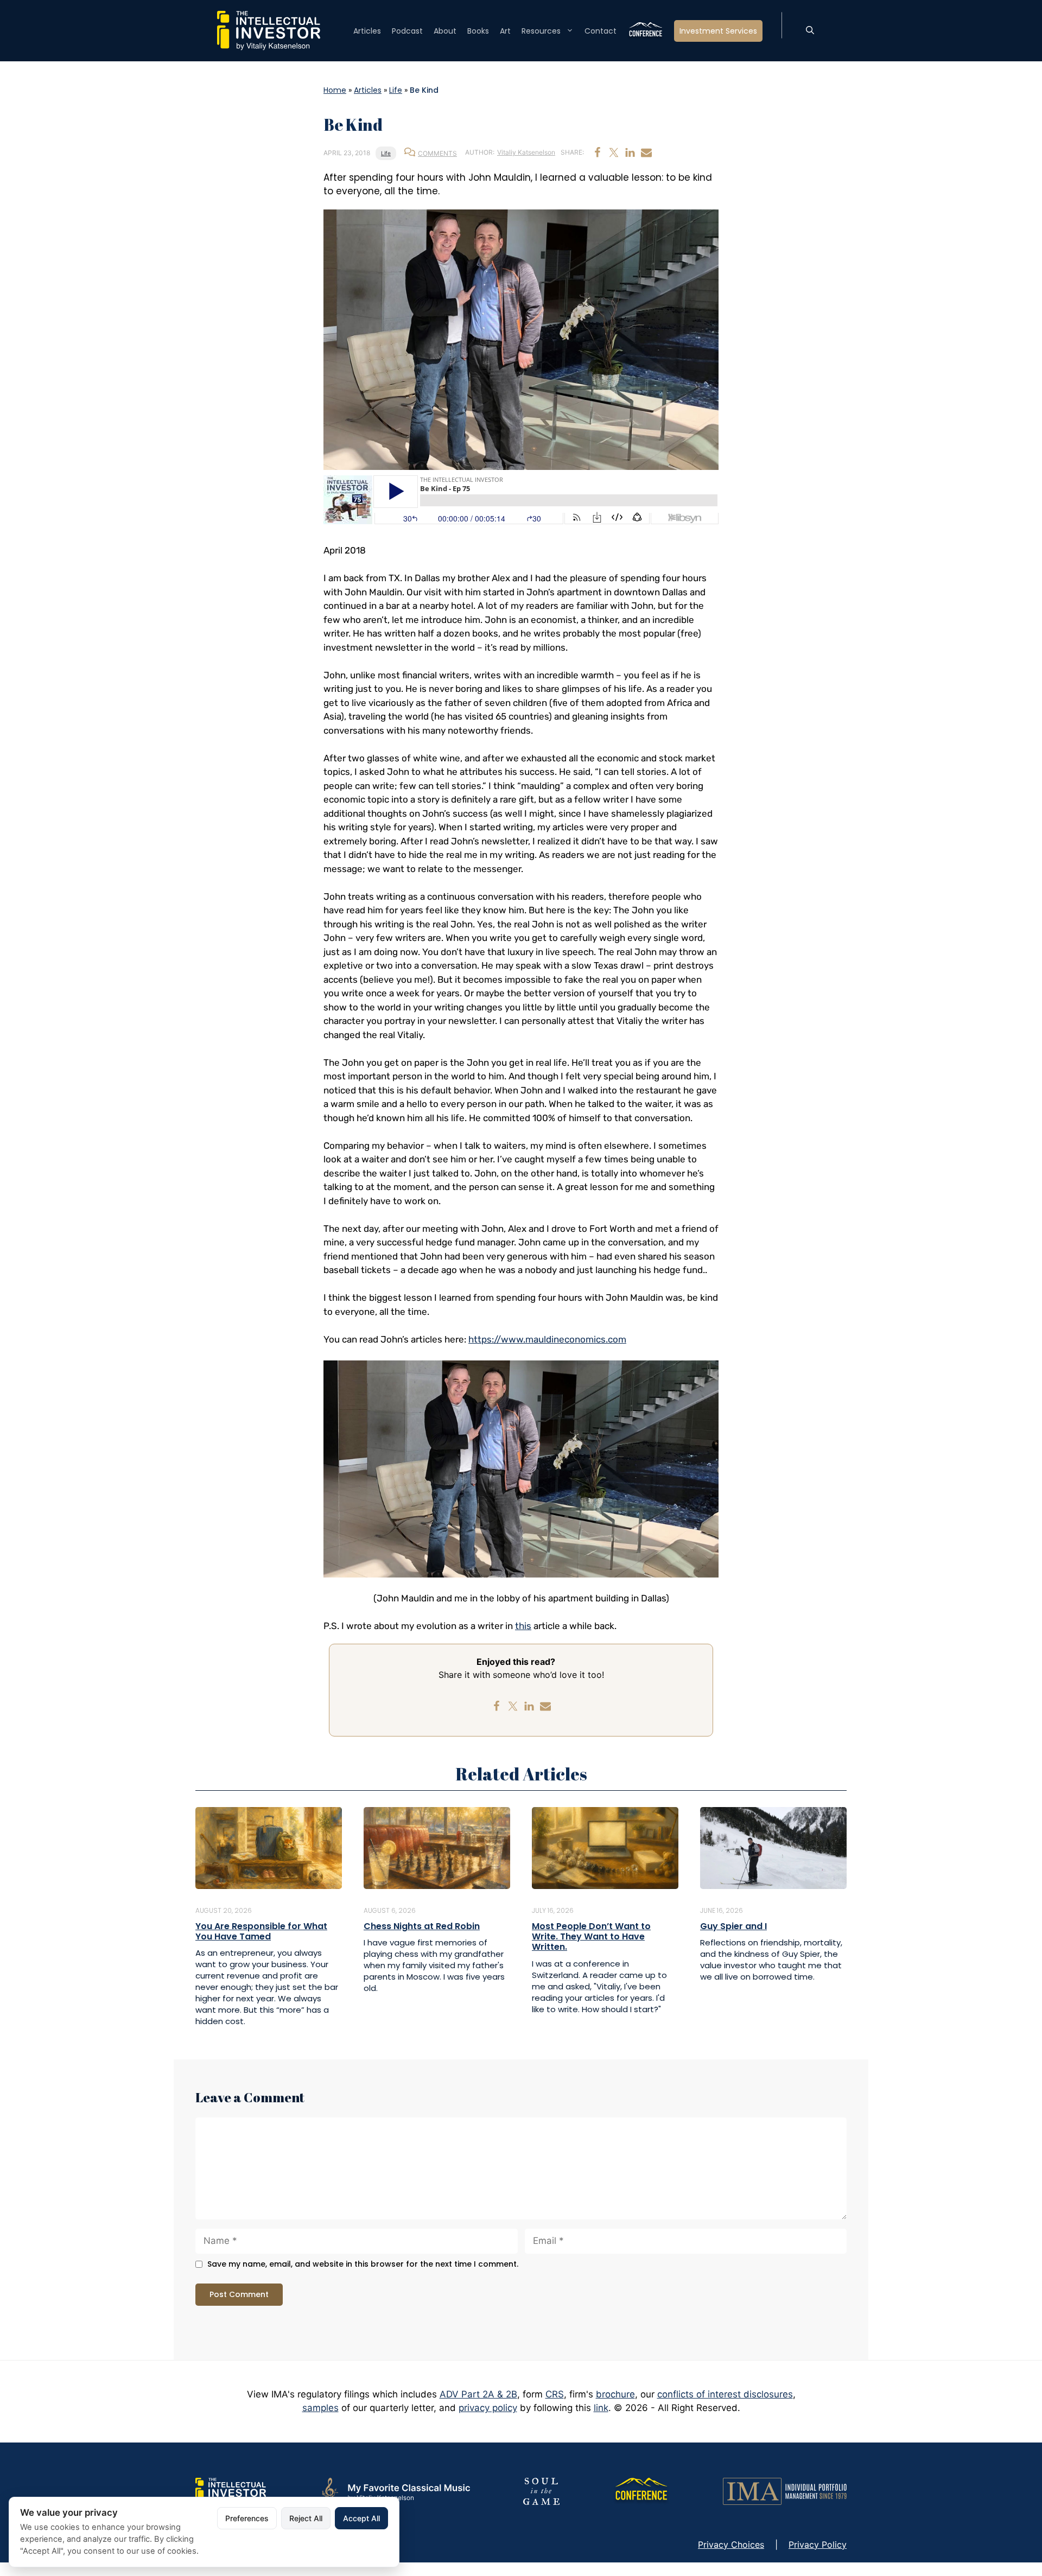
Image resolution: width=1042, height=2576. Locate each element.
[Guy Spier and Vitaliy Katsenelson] (773, 1847)
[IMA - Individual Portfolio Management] (785, 2490)
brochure (615, 2394)
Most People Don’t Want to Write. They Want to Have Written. (591, 1936)
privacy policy (488, 2408)
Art (505, 31)
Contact (601, 31)
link (601, 2408)
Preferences (247, 2518)
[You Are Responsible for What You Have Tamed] (269, 1847)
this (523, 1626)
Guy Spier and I (733, 1926)
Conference (645, 31)
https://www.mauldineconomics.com (547, 1339)
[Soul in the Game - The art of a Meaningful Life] (541, 2490)
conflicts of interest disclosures (725, 2394)
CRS (555, 2394)
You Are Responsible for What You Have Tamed (261, 1931)
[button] (810, 31)
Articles (367, 31)
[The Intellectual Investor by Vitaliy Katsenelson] (231, 2490)
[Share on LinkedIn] (630, 152)
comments (437, 153)
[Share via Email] (646, 152)
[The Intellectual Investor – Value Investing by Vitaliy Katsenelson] (269, 30)
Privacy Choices (731, 2545)
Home (335, 90)
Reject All (306, 2518)
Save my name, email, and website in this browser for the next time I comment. (363, 2264)
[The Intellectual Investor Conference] (641, 2490)
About (445, 31)
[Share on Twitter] (614, 152)
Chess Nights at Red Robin (422, 1926)
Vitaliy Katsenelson (526, 152)
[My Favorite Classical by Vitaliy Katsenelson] (395, 2490)
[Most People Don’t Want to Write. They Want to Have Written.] (605, 1847)
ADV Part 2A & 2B (478, 2394)
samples (320, 2408)
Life (396, 90)
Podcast (407, 31)
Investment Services (718, 31)
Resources (541, 31)
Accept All (361, 2518)
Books (478, 31)
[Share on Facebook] (598, 152)
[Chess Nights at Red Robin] (437, 1847)
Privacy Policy (818, 2545)
